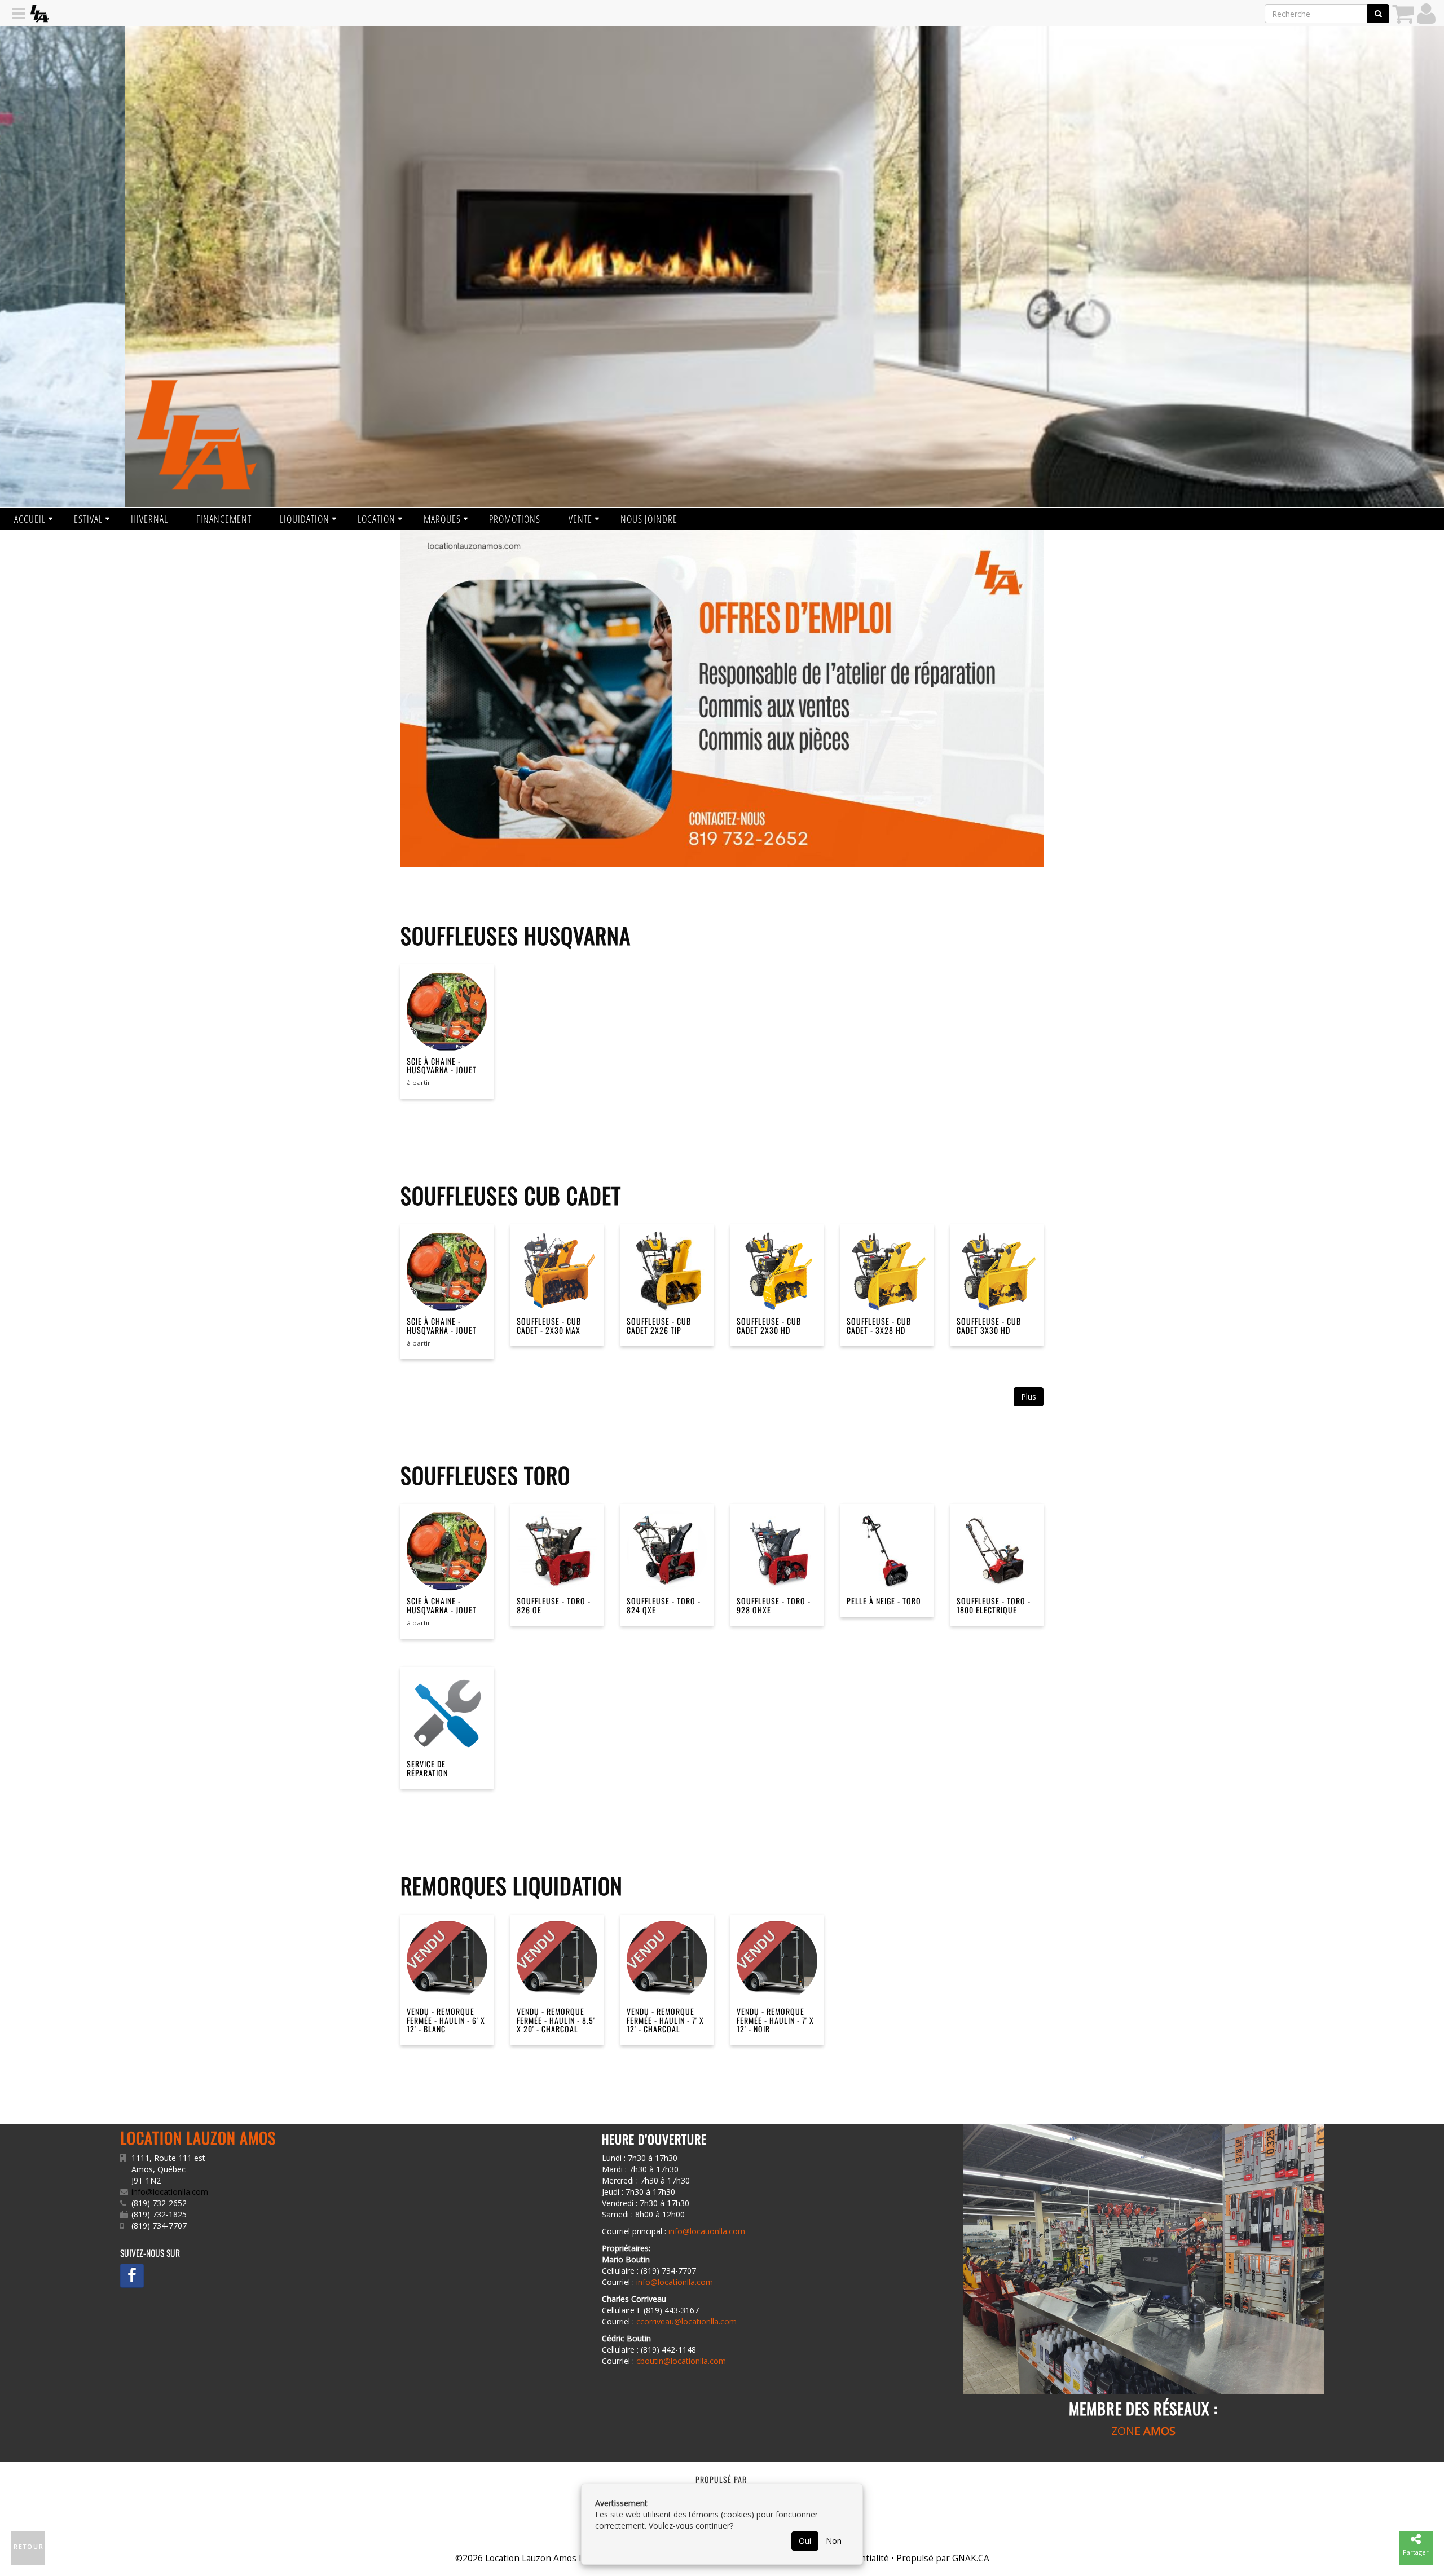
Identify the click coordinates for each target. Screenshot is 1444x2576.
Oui (805, 2541)
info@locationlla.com (170, 2192)
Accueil (30, 519)
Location (377, 519)
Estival (88, 519)
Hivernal (149, 519)
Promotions (515, 519)
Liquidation (305, 519)
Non (834, 2541)
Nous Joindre (649, 519)
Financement (224, 519)
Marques (442, 519)
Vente (580, 519)
